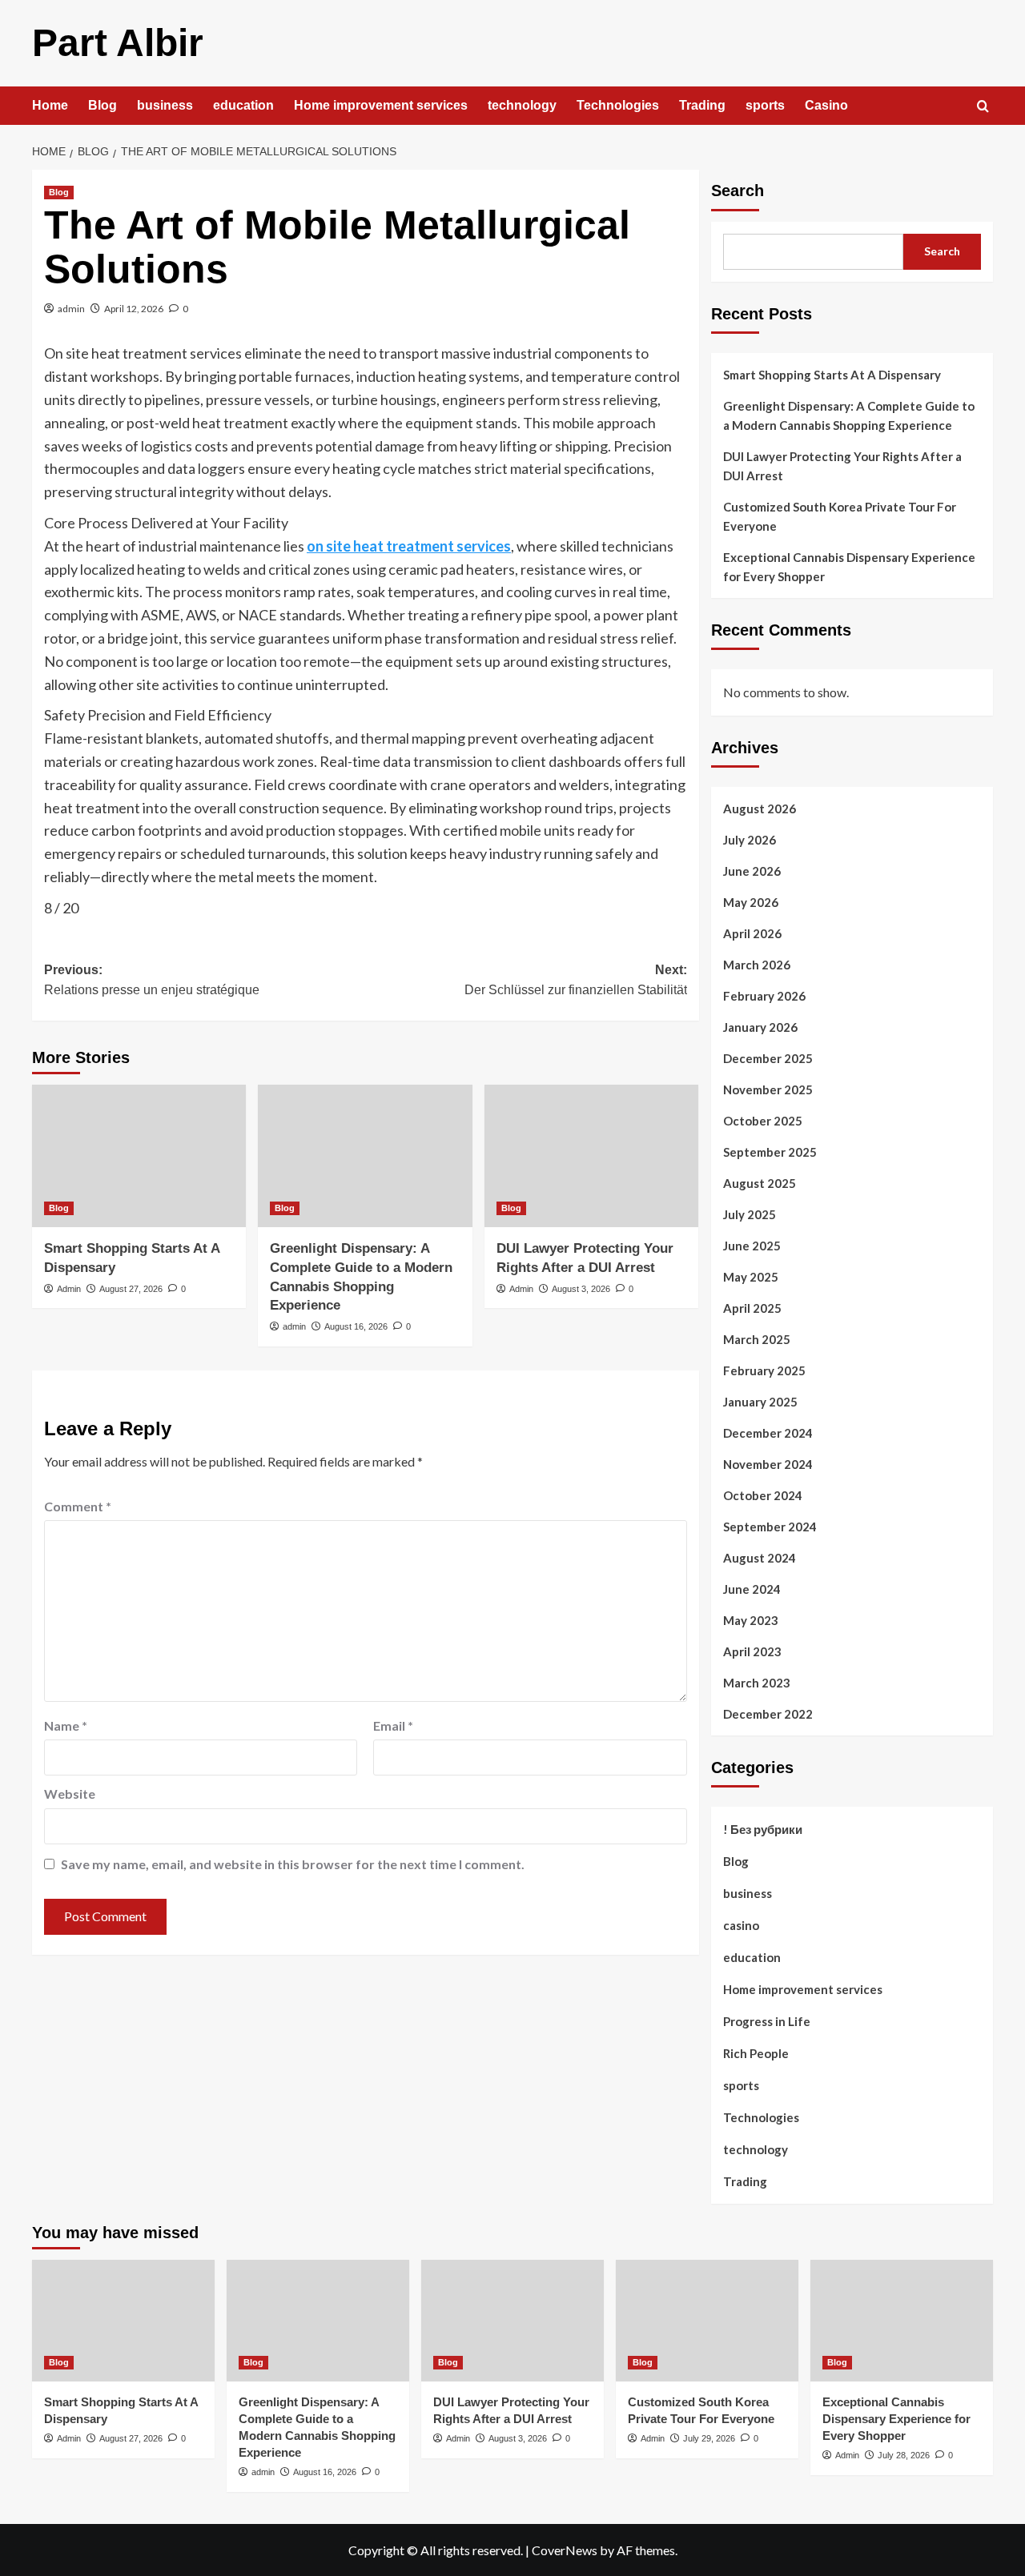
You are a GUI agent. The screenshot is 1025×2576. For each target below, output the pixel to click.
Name (66, 1725)
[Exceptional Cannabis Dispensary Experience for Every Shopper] (902, 2321)
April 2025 (752, 1308)
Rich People (756, 2053)
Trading (702, 105)
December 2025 (768, 1058)
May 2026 (751, 902)
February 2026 (764, 996)
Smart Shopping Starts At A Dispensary (832, 375)
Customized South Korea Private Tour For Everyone (840, 516)
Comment (78, 1506)
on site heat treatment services (409, 546)
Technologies (618, 105)
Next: (575, 980)
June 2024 (752, 1589)
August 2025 (760, 1183)
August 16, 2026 (356, 1326)
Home (50, 105)
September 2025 (770, 1152)
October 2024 (763, 1495)
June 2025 (752, 1246)
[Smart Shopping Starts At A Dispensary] (139, 1156)
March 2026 (757, 965)
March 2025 (757, 1339)
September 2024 (770, 1527)
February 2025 (764, 1370)
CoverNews (565, 2550)
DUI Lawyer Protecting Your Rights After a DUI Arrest (842, 466)
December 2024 (768, 1433)
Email (393, 1725)
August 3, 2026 (581, 1289)
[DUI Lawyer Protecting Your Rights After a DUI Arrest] (591, 1156)
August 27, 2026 (131, 1289)
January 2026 (760, 1027)
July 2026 (750, 840)
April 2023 (752, 1651)
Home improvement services (381, 105)
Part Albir (118, 43)
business (165, 105)
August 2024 (760, 1558)
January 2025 (760, 1402)
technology (522, 105)
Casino (826, 105)
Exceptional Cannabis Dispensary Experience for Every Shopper (849, 567)
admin (71, 309)
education (243, 105)
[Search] (983, 107)
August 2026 (760, 809)
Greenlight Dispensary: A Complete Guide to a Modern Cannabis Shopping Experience (849, 415)
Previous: (152, 980)
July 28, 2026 (904, 2455)
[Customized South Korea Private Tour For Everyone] (707, 2321)
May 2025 (751, 1277)
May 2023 (751, 1620)
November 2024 (768, 1464)
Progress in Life (767, 2021)
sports (765, 105)
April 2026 (752, 933)
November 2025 (768, 1089)
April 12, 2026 (134, 309)
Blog (102, 105)
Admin (69, 1289)
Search (738, 191)
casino (741, 1925)
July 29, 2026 (709, 2438)
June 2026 (752, 871)
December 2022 (768, 1714)
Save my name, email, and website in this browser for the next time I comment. (293, 1864)
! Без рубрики (763, 1829)
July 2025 (750, 1214)
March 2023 (757, 1683)
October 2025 (763, 1121)
